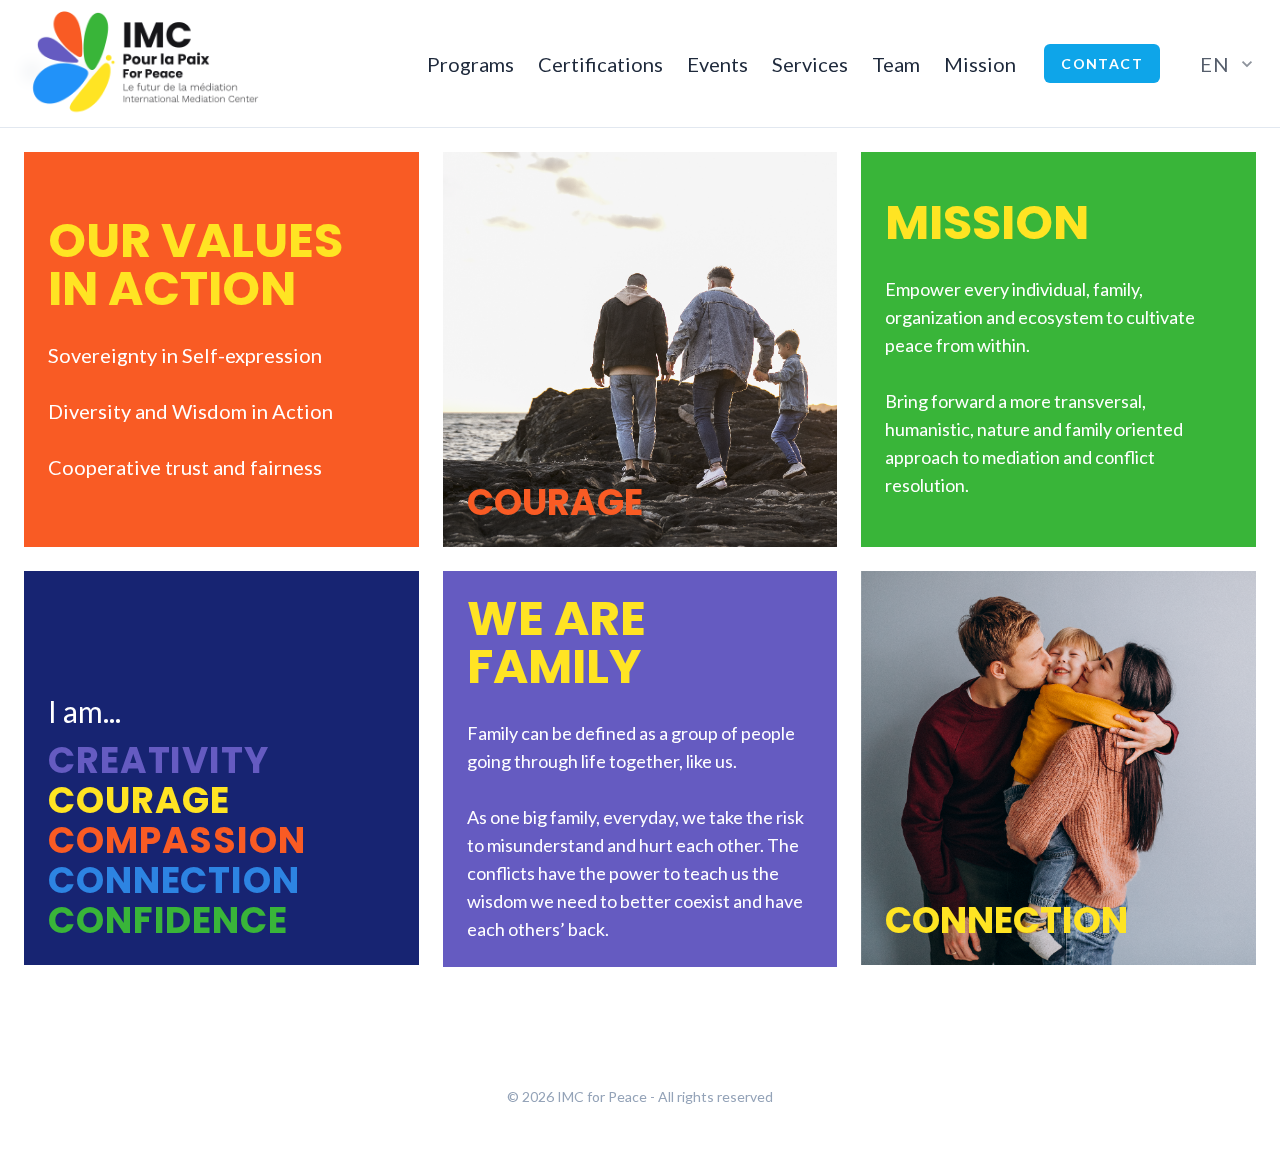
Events (717, 64)
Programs (470, 64)
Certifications (600, 64)
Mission (980, 64)
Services (810, 64)
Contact (1102, 63)
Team (896, 64)
